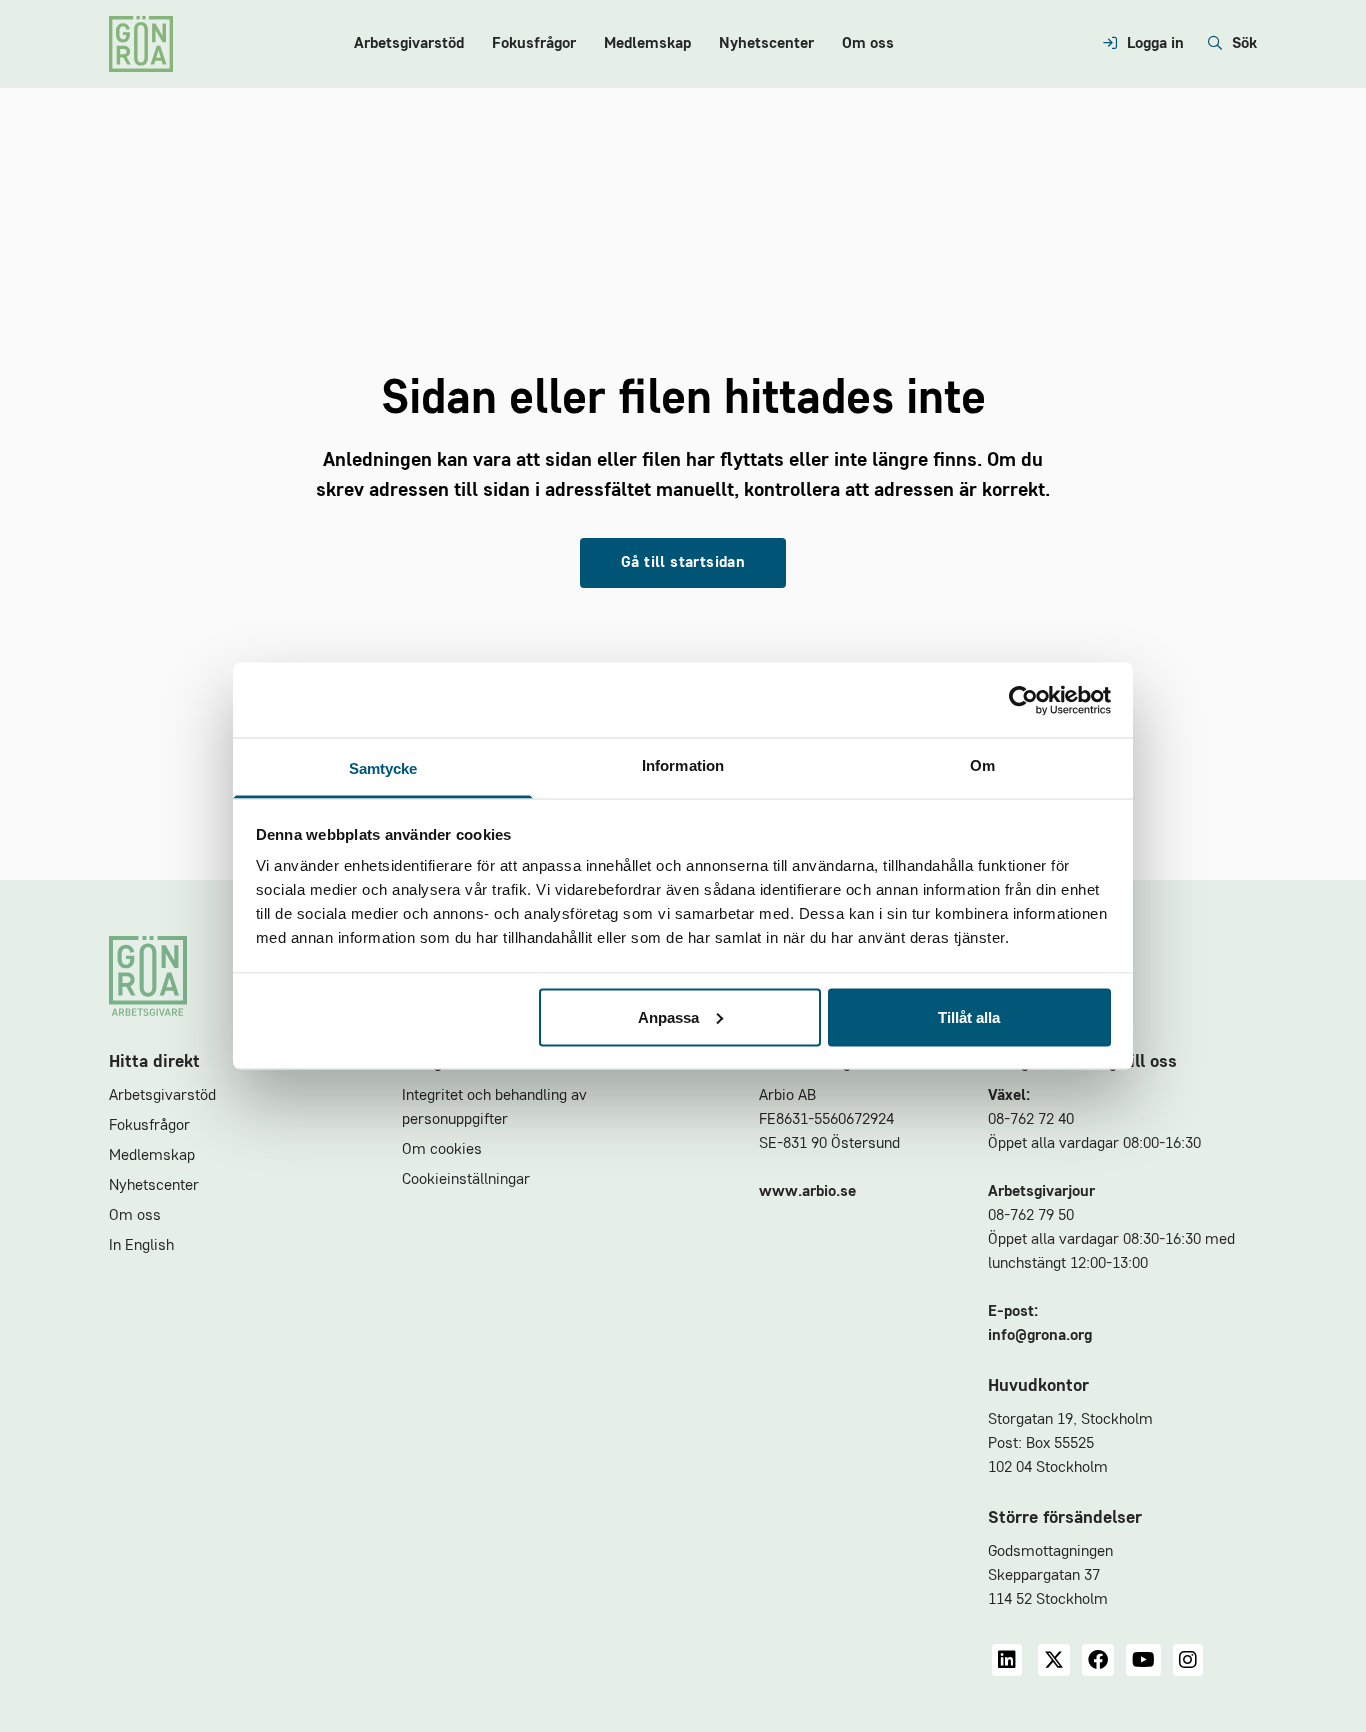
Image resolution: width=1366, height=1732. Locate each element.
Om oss (868, 44)
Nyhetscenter (766, 44)
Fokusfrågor (534, 44)
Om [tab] (982, 765)
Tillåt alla (969, 1016)
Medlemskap (647, 44)
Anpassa (668, 1016)
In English (141, 1246)
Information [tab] (683, 765)
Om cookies (442, 1150)
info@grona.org (1040, 1336)
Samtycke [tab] (383, 768)
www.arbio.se (807, 1192)
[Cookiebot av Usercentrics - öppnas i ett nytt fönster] (1023, 700)
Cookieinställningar (466, 1180)
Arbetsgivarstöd (409, 44)
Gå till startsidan (683, 563)
